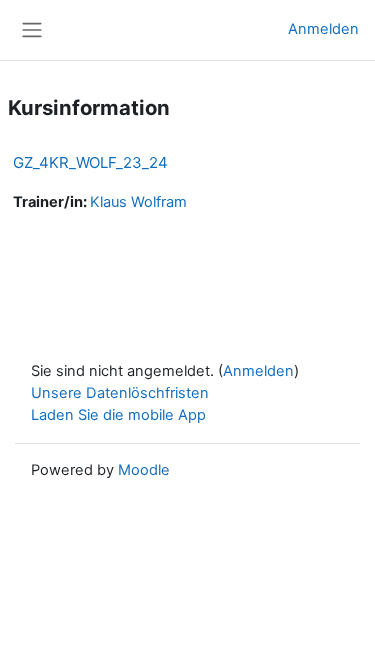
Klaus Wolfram (138, 202)
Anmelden (323, 29)
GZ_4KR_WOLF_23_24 (90, 162)
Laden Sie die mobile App (118, 415)
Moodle (144, 470)
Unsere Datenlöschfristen (120, 393)
